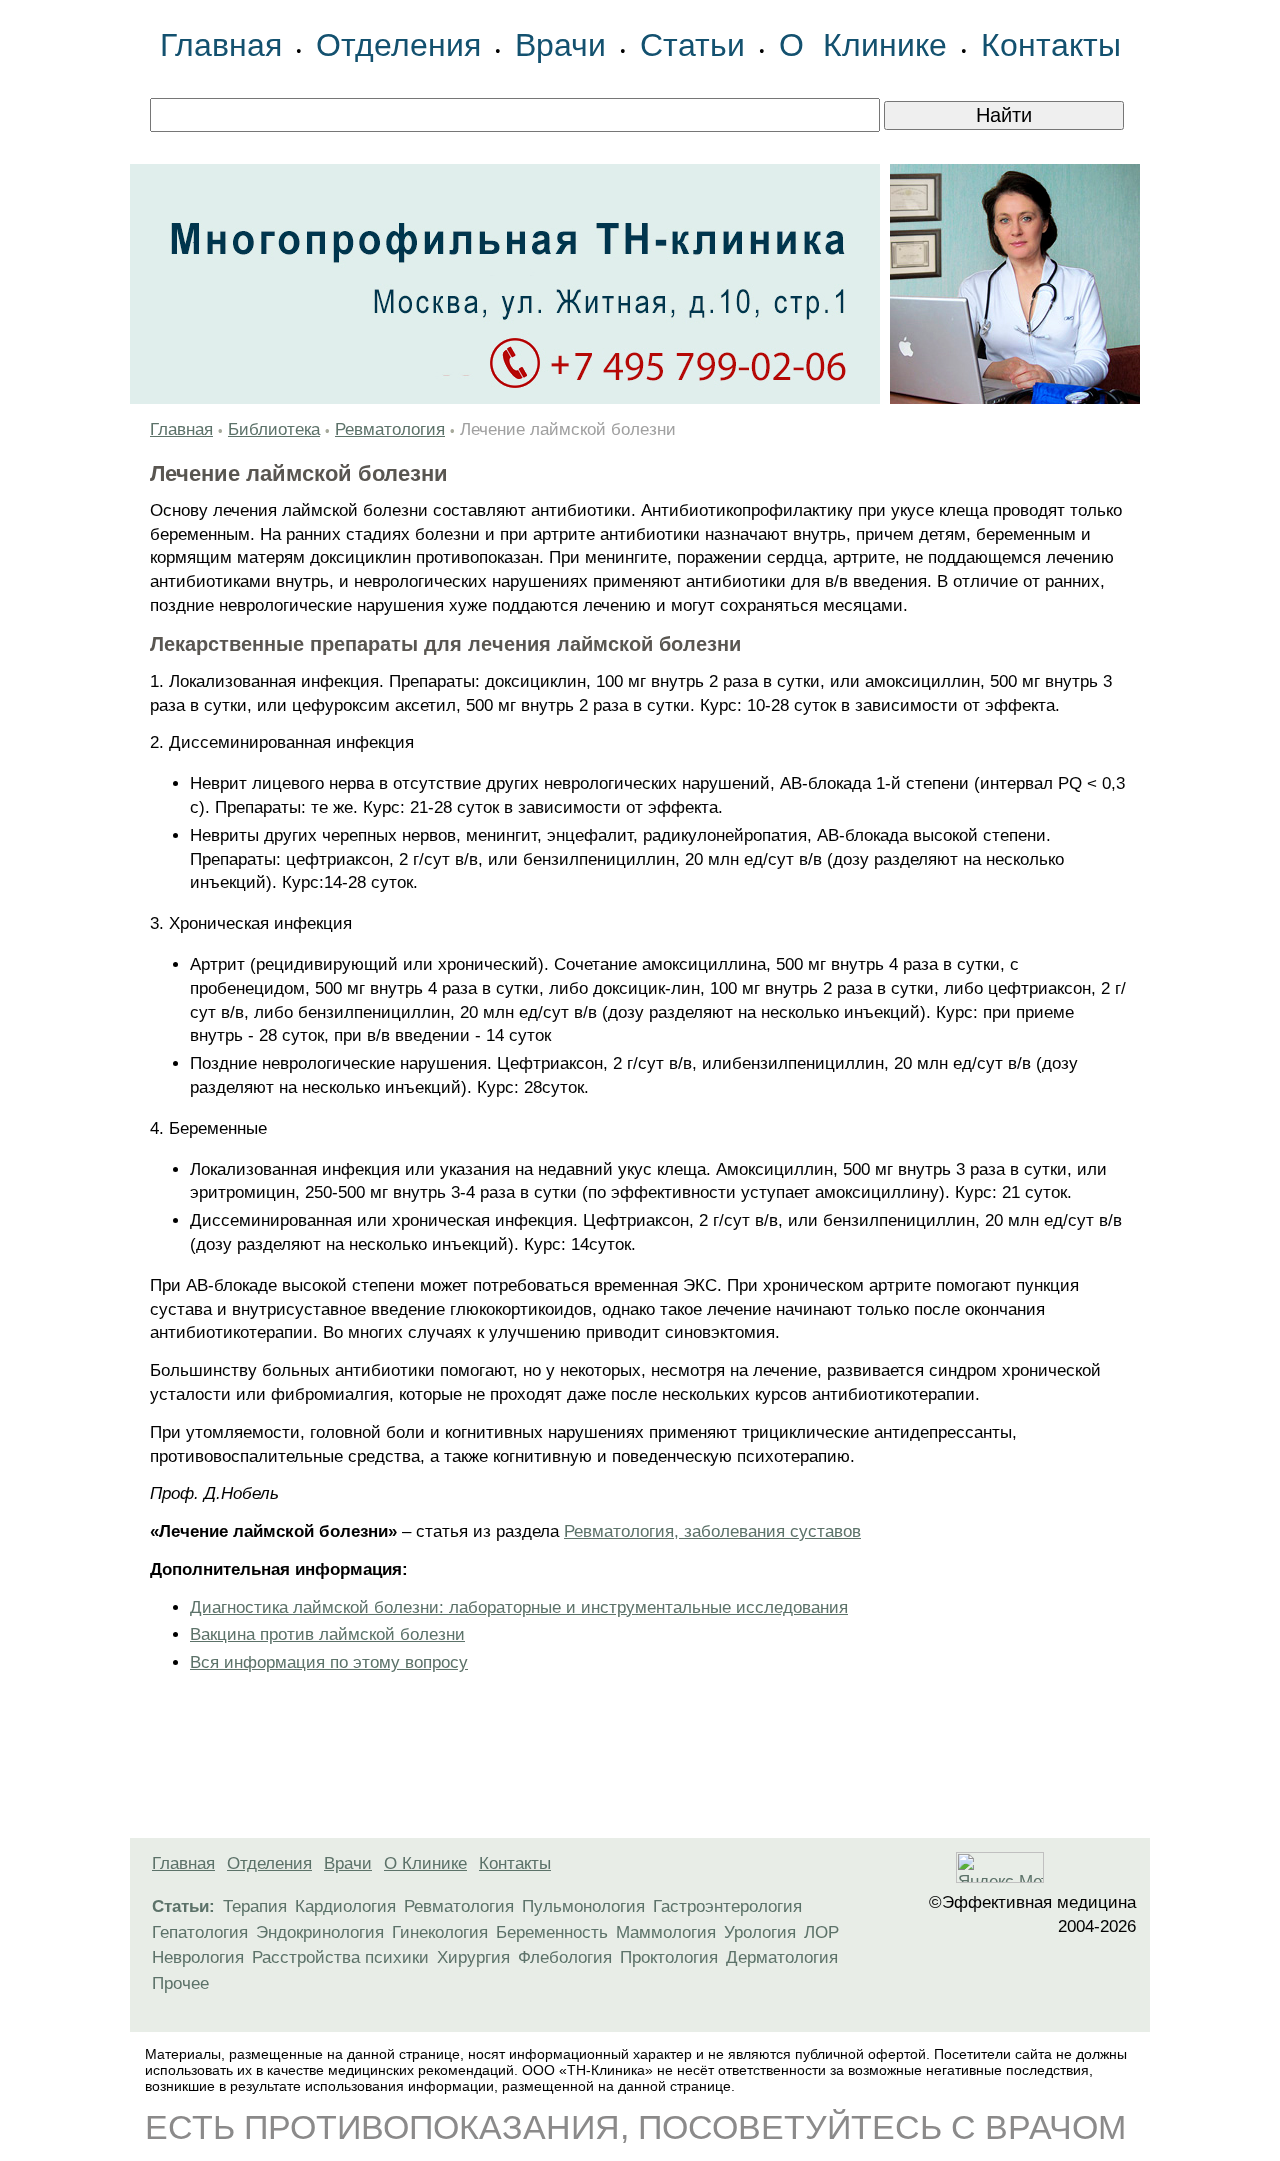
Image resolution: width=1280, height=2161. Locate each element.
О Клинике (863, 45)
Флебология (565, 1957)
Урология (760, 1932)
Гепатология (200, 1932)
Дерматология (782, 1957)
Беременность (552, 1932)
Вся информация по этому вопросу (329, 1662)
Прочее (180, 1983)
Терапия (255, 1906)
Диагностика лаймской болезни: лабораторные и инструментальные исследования (519, 1607)
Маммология (666, 1932)
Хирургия (473, 1957)
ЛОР (821, 1932)
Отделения (398, 45)
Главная (221, 45)
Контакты (1051, 45)
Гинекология (440, 1932)
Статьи (692, 45)
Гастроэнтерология (727, 1906)
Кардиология (345, 1906)
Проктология (669, 1957)
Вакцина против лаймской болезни (327, 1634)
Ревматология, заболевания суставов (712, 1531)
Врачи (560, 45)
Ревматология (390, 429)
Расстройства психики (340, 1957)
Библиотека (274, 429)
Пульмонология (583, 1906)
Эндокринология (320, 1932)
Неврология (198, 1957)
